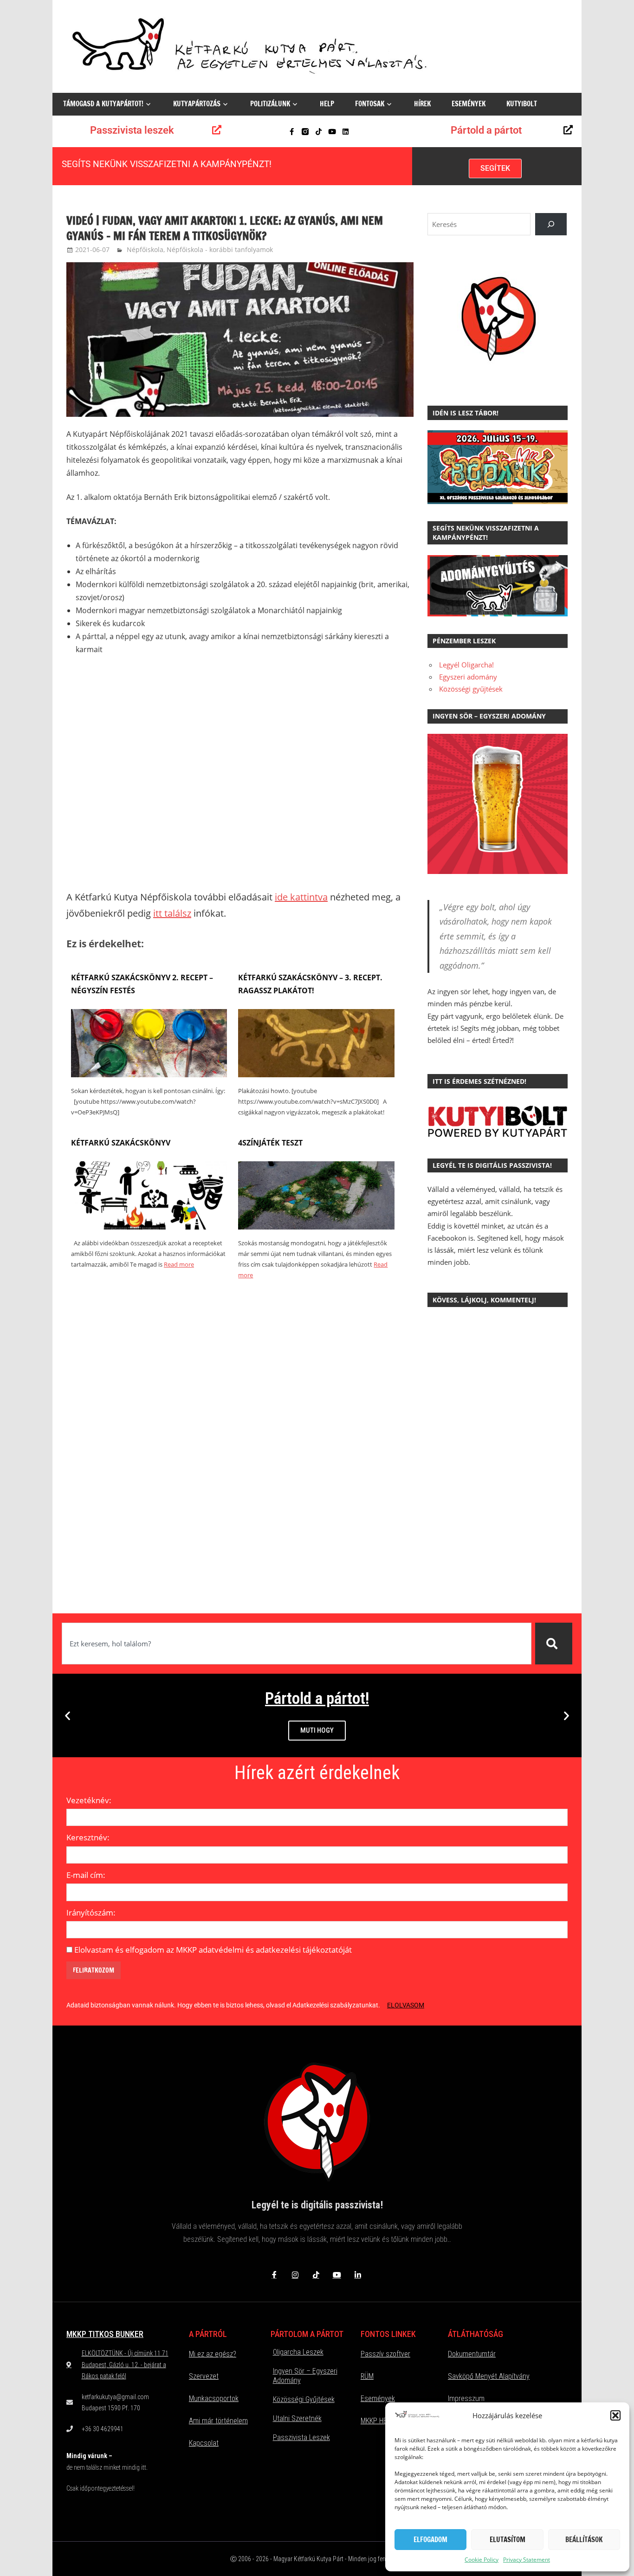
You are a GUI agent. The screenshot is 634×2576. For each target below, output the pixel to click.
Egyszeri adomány (468, 677)
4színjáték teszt (270, 1143)
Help (327, 104)
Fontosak (370, 104)
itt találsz (172, 913)
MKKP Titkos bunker (105, 2334)
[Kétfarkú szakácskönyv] (149, 1227)
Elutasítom (508, 2540)
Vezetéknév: (89, 1800)
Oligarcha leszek (298, 2352)
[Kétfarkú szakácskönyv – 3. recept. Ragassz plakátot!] (316, 1074)
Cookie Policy (482, 2560)
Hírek (422, 104)
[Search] (551, 224)
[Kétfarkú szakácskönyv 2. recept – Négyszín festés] (149, 1074)
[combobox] (297, 1644)
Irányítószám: (91, 1913)
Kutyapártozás (197, 104)
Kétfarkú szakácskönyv (121, 1143)
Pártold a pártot (486, 130)
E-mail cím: (86, 1875)
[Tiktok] (319, 132)
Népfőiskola (145, 249)
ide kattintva (301, 897)
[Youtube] (332, 132)
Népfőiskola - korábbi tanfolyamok (220, 249)
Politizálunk (270, 104)
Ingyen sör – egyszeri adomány (305, 2376)
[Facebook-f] (292, 132)
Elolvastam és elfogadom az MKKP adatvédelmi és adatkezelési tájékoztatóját (213, 1950)
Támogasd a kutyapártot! (103, 104)
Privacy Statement (527, 2560)
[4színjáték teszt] (316, 1227)
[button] (615, 2415)
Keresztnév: (88, 1837)
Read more (179, 1264)
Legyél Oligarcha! (466, 665)
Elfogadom (430, 2540)
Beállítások (584, 2540)
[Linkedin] (346, 132)
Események (469, 104)
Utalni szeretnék (297, 2418)
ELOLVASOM (406, 2005)
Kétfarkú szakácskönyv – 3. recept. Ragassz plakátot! (310, 984)
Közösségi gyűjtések (471, 689)
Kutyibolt (522, 104)
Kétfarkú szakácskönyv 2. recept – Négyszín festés (142, 984)
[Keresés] (554, 1644)
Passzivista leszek (132, 130)
